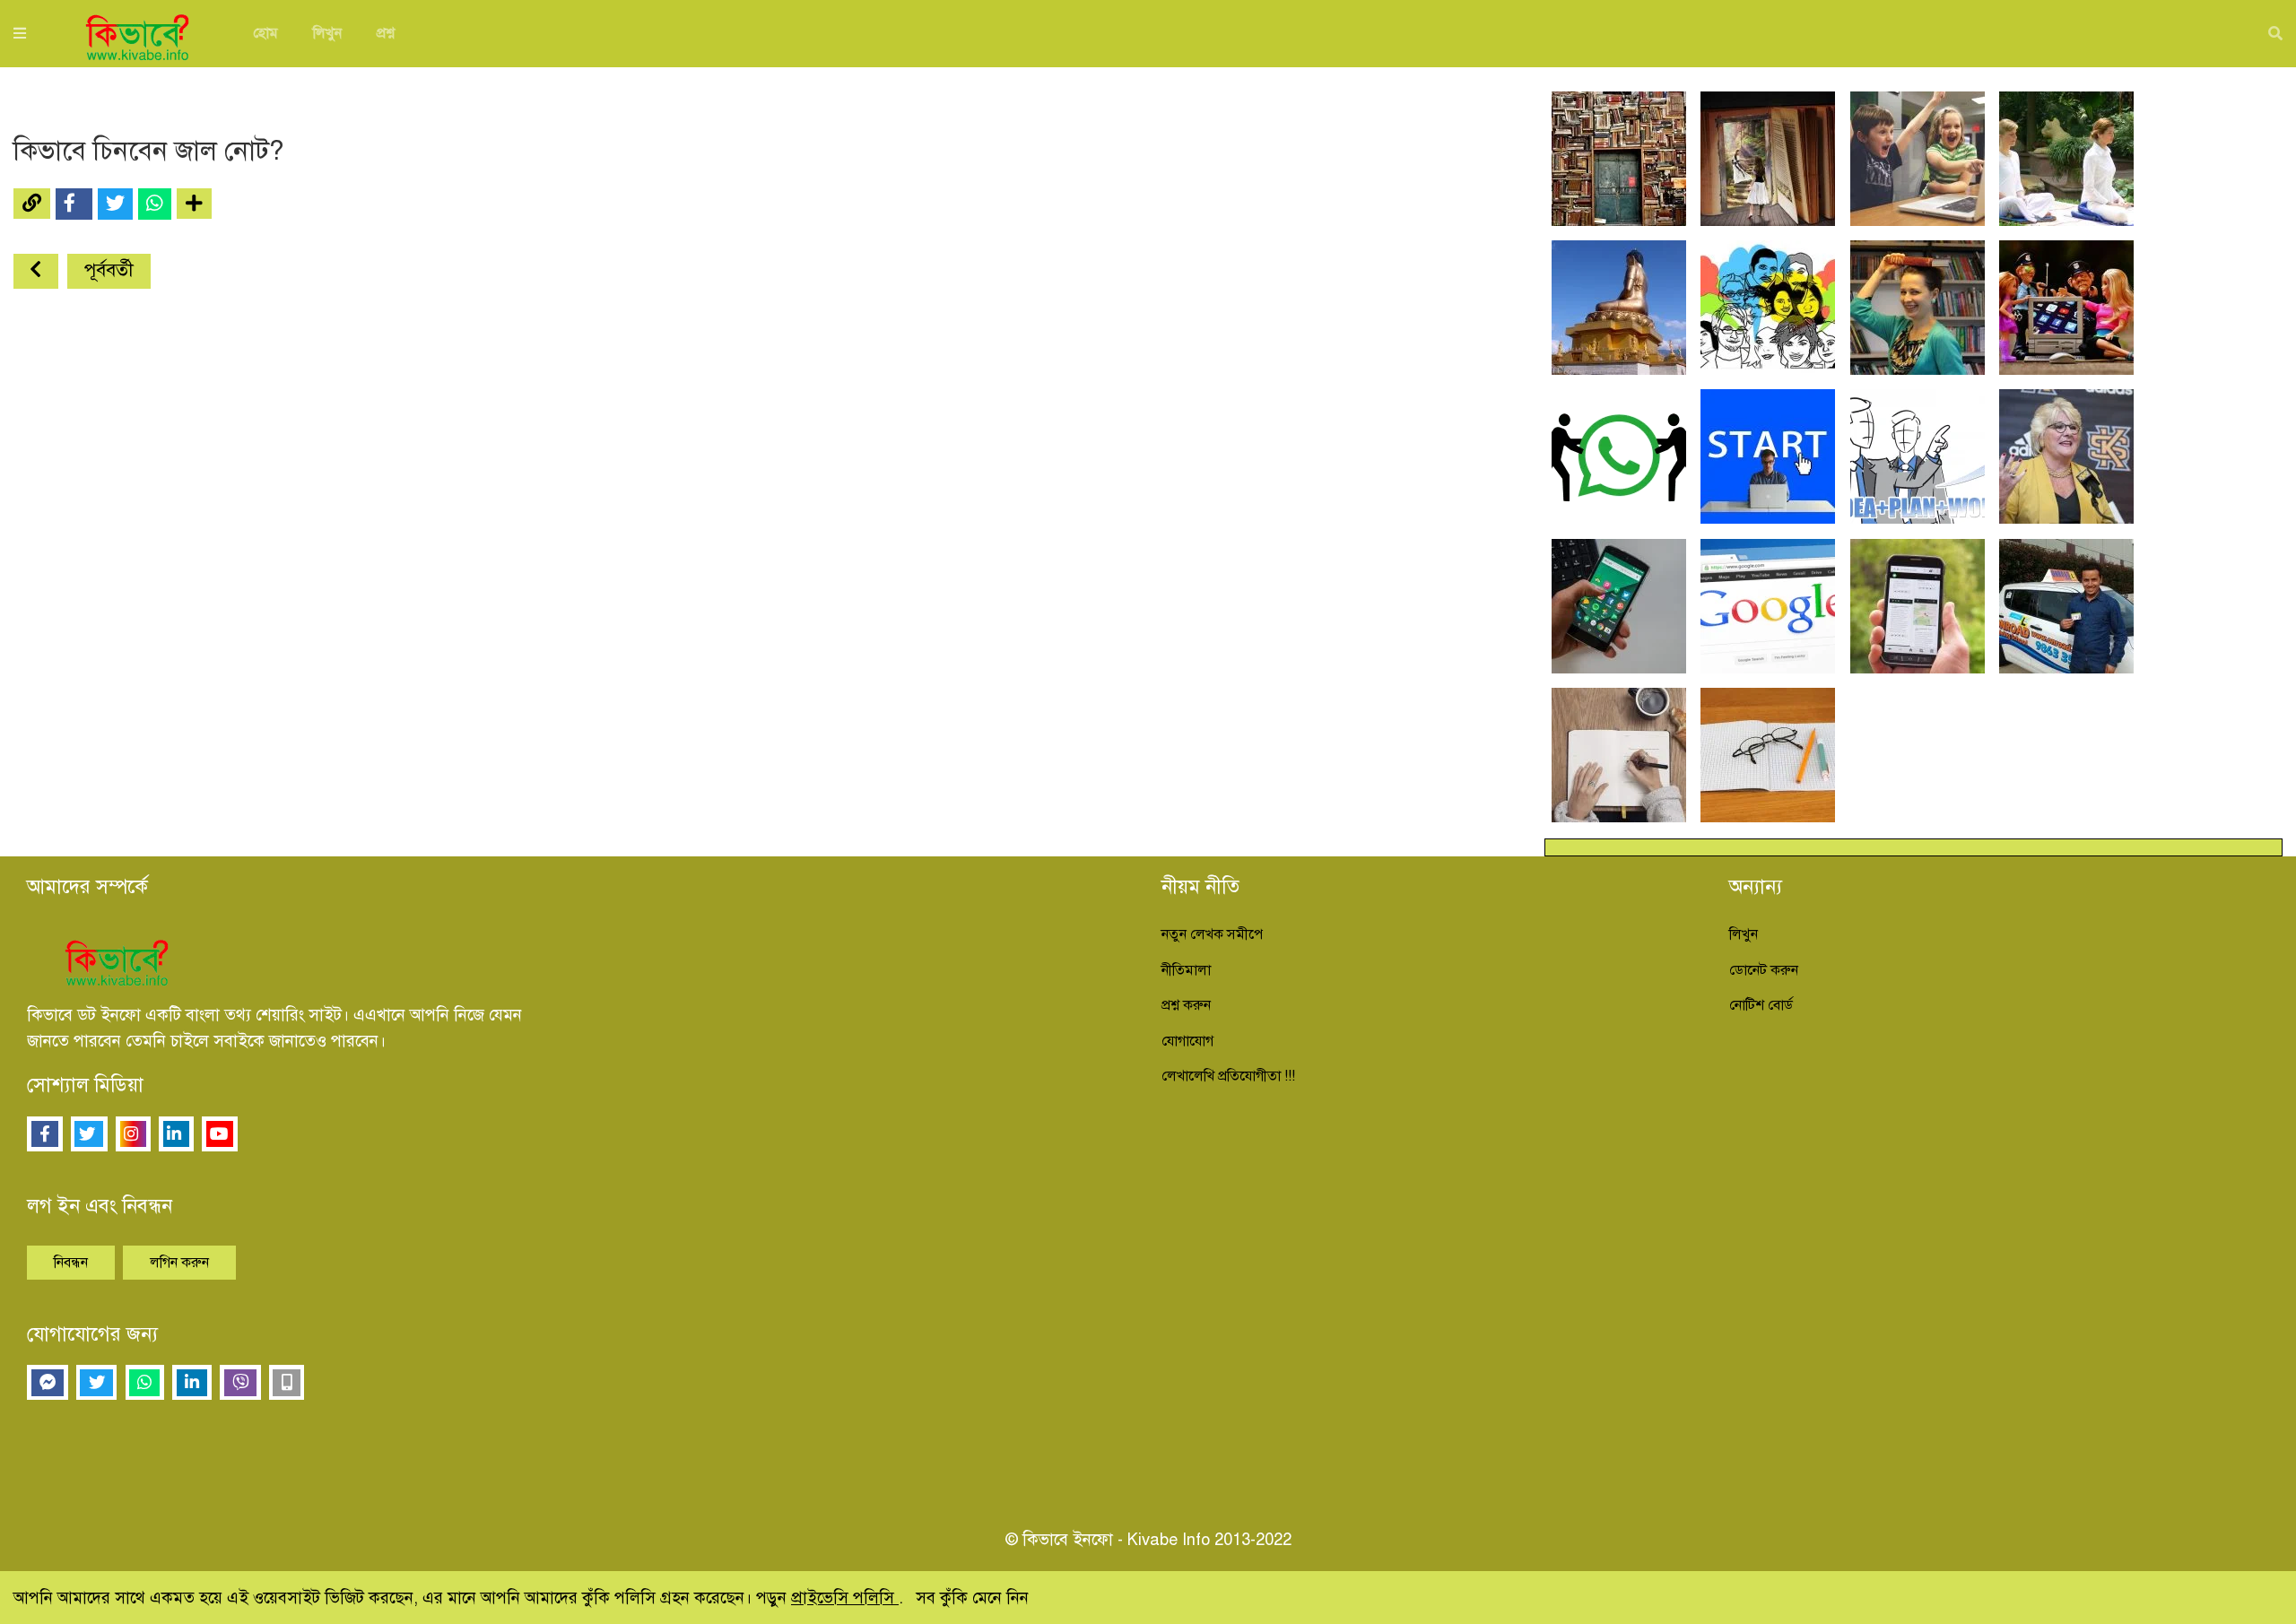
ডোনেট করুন (1764, 970)
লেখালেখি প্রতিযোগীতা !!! (1228, 1076)
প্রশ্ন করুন (1186, 1005)
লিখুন (327, 33)
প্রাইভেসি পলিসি (845, 1598)
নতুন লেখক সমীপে (1212, 934)
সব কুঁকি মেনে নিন (972, 1598)
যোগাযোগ (1187, 1041)
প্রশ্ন (386, 33)
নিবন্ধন (71, 1263)
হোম (265, 33)
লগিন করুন (179, 1263)
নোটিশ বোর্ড (1761, 1005)
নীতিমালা (1186, 970)
